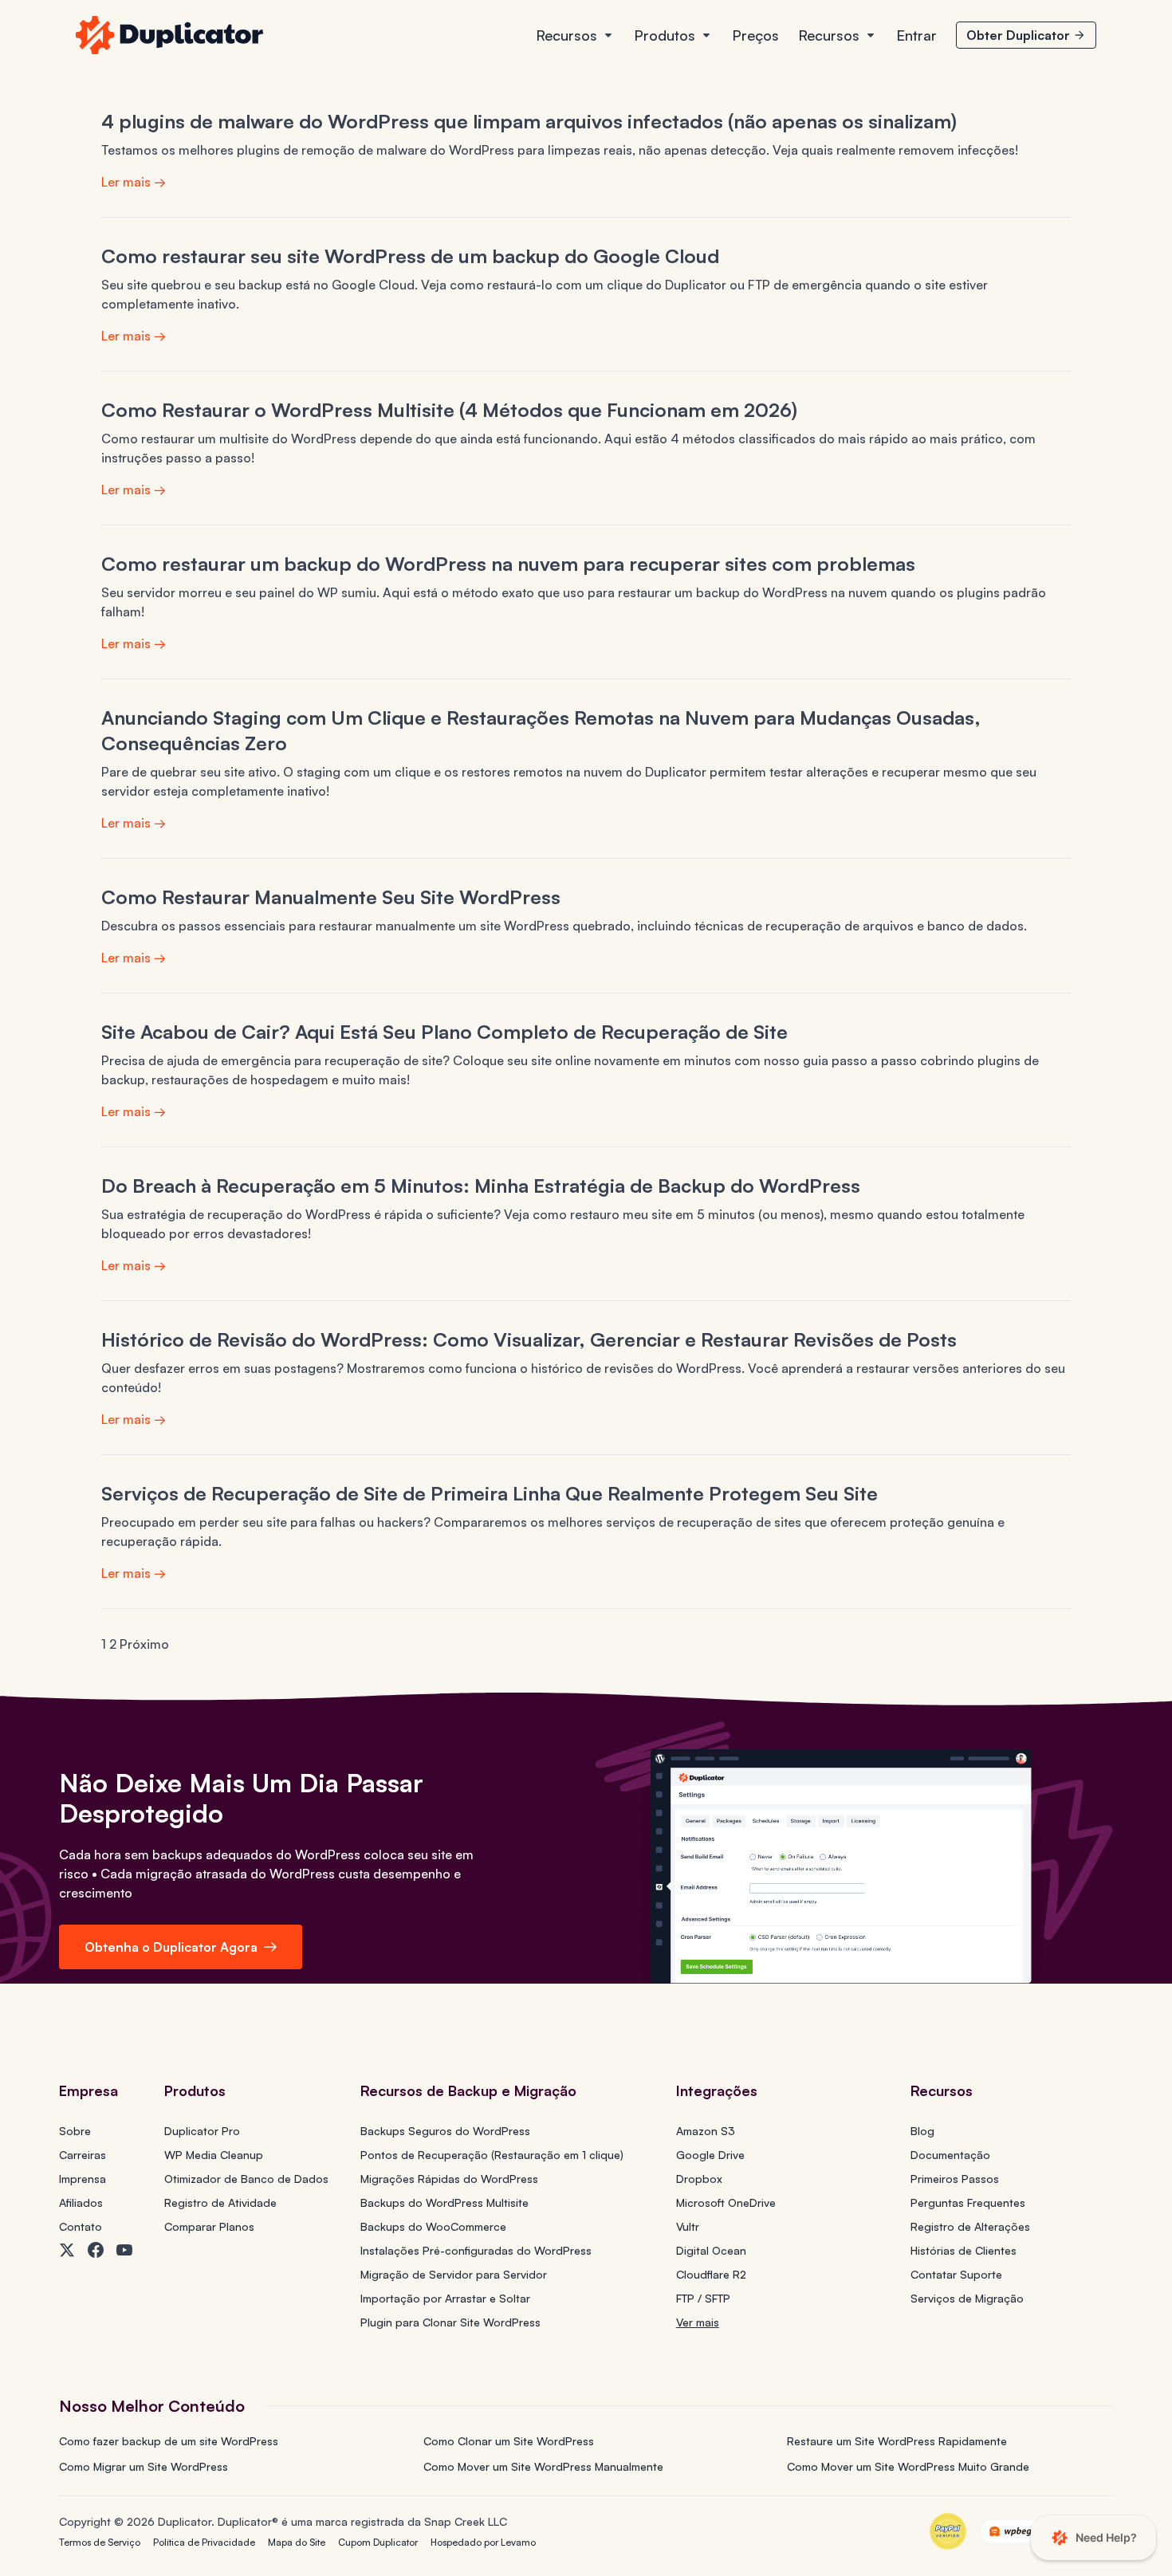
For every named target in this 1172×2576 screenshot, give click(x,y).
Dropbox (699, 2179)
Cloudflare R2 (711, 2274)
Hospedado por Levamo (483, 2542)
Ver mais (698, 2322)
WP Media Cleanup (214, 2155)
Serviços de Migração (967, 2298)
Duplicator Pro (202, 2131)
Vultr (688, 2226)
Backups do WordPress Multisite (444, 2202)
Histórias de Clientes (964, 2250)
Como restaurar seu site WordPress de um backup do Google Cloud (410, 256)
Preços (755, 35)
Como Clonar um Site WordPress (509, 2441)
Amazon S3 (706, 2131)
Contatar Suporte (956, 2274)
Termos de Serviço (100, 2542)
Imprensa (83, 2179)
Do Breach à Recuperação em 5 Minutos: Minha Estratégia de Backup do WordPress (481, 1186)
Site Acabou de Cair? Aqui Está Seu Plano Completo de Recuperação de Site (444, 1032)
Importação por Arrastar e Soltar (445, 2298)
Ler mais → (134, 182)
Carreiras (83, 2155)
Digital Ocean (711, 2250)
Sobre (75, 2131)
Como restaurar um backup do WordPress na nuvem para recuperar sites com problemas (508, 564)
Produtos (665, 35)
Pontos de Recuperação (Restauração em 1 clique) (492, 2155)
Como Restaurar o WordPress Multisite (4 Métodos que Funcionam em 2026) (449, 410)
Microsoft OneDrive (726, 2202)
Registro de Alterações (970, 2226)
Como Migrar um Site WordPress (144, 2466)
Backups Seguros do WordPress (445, 2131)
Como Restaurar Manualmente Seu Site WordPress (331, 897)
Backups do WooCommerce (433, 2226)
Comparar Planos (209, 2226)
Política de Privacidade (204, 2542)
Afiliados (81, 2202)
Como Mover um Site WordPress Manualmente (543, 2466)
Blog (922, 2131)
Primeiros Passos (955, 2179)
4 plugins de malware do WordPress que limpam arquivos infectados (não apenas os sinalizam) (529, 121)
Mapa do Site (297, 2542)
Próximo (144, 1644)
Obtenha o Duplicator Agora (171, 1947)
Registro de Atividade (220, 2202)
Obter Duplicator (1018, 35)
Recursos (566, 35)
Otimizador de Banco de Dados (246, 2179)
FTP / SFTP (703, 2298)
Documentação (950, 2155)
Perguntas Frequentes (968, 2202)
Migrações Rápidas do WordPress (449, 2179)
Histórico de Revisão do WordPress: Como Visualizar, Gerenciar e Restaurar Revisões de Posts (529, 1339)
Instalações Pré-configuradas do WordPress (476, 2250)
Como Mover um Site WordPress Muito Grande (908, 2466)
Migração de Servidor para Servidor (454, 2274)
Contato (81, 2226)
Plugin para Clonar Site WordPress (450, 2322)
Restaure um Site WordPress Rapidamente (897, 2441)
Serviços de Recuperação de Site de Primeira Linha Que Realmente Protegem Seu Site (490, 1493)
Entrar (916, 35)
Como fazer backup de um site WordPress (169, 2441)
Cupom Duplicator (378, 2542)
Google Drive (710, 2155)
